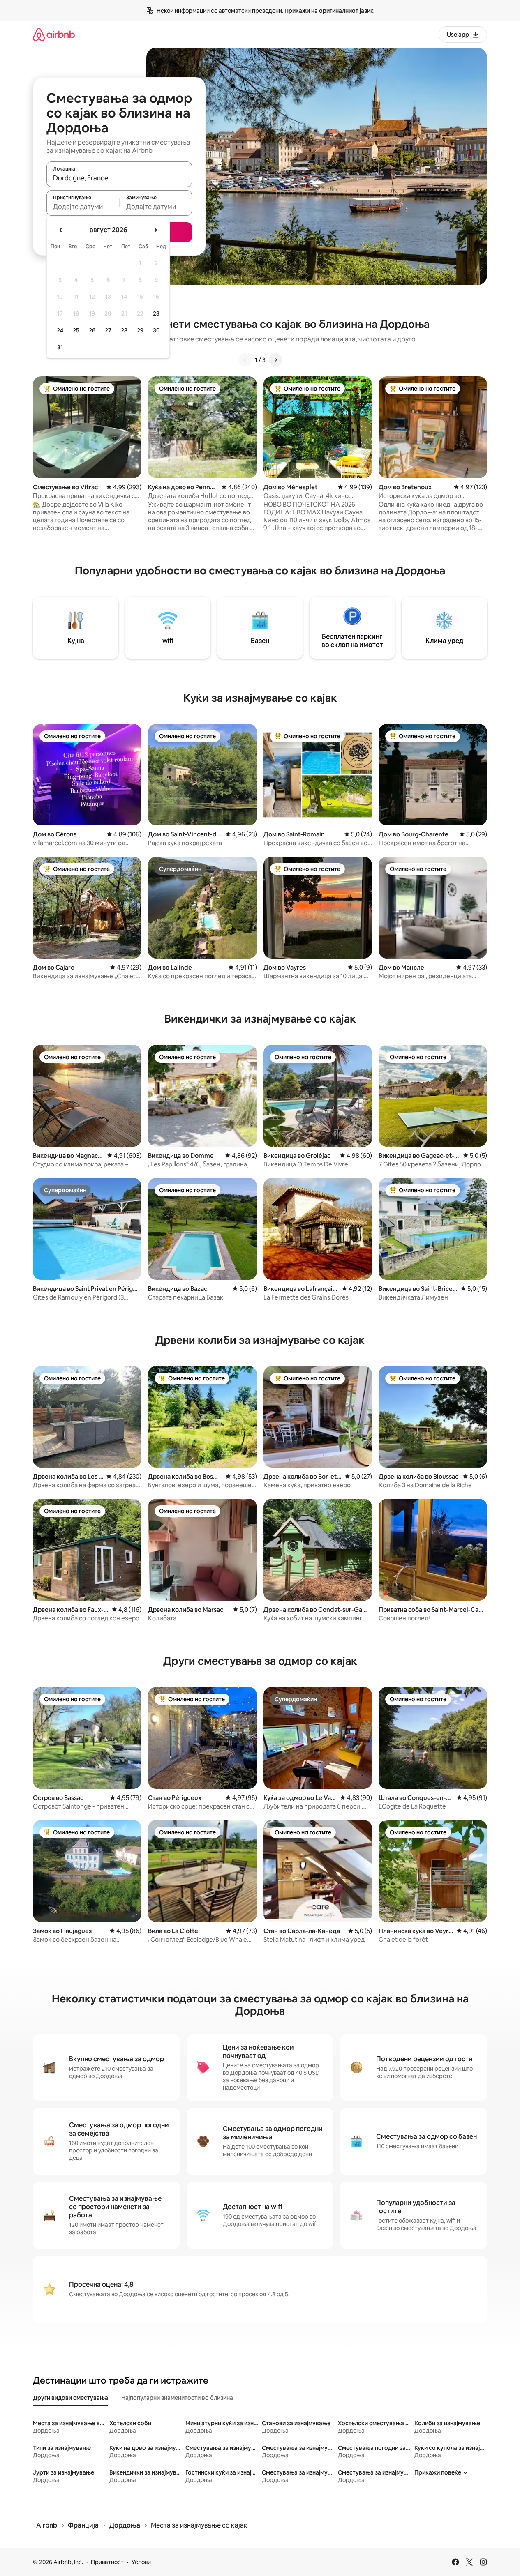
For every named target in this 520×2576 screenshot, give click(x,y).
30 (156, 330)
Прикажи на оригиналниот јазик (329, 11)
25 (76, 330)
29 (140, 330)
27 (108, 330)
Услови (141, 2562)
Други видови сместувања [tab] (70, 2398)
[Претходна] (245, 360)
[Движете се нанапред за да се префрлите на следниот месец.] (155, 230)
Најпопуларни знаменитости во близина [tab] (177, 2398)
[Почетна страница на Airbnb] (54, 34)
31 (60, 347)
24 (60, 330)
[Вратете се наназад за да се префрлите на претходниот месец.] (61, 230)
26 (92, 330)
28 (124, 330)
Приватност (107, 2562)
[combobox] (119, 178)
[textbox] (83, 207)
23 (156, 313)
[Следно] (275, 360)
